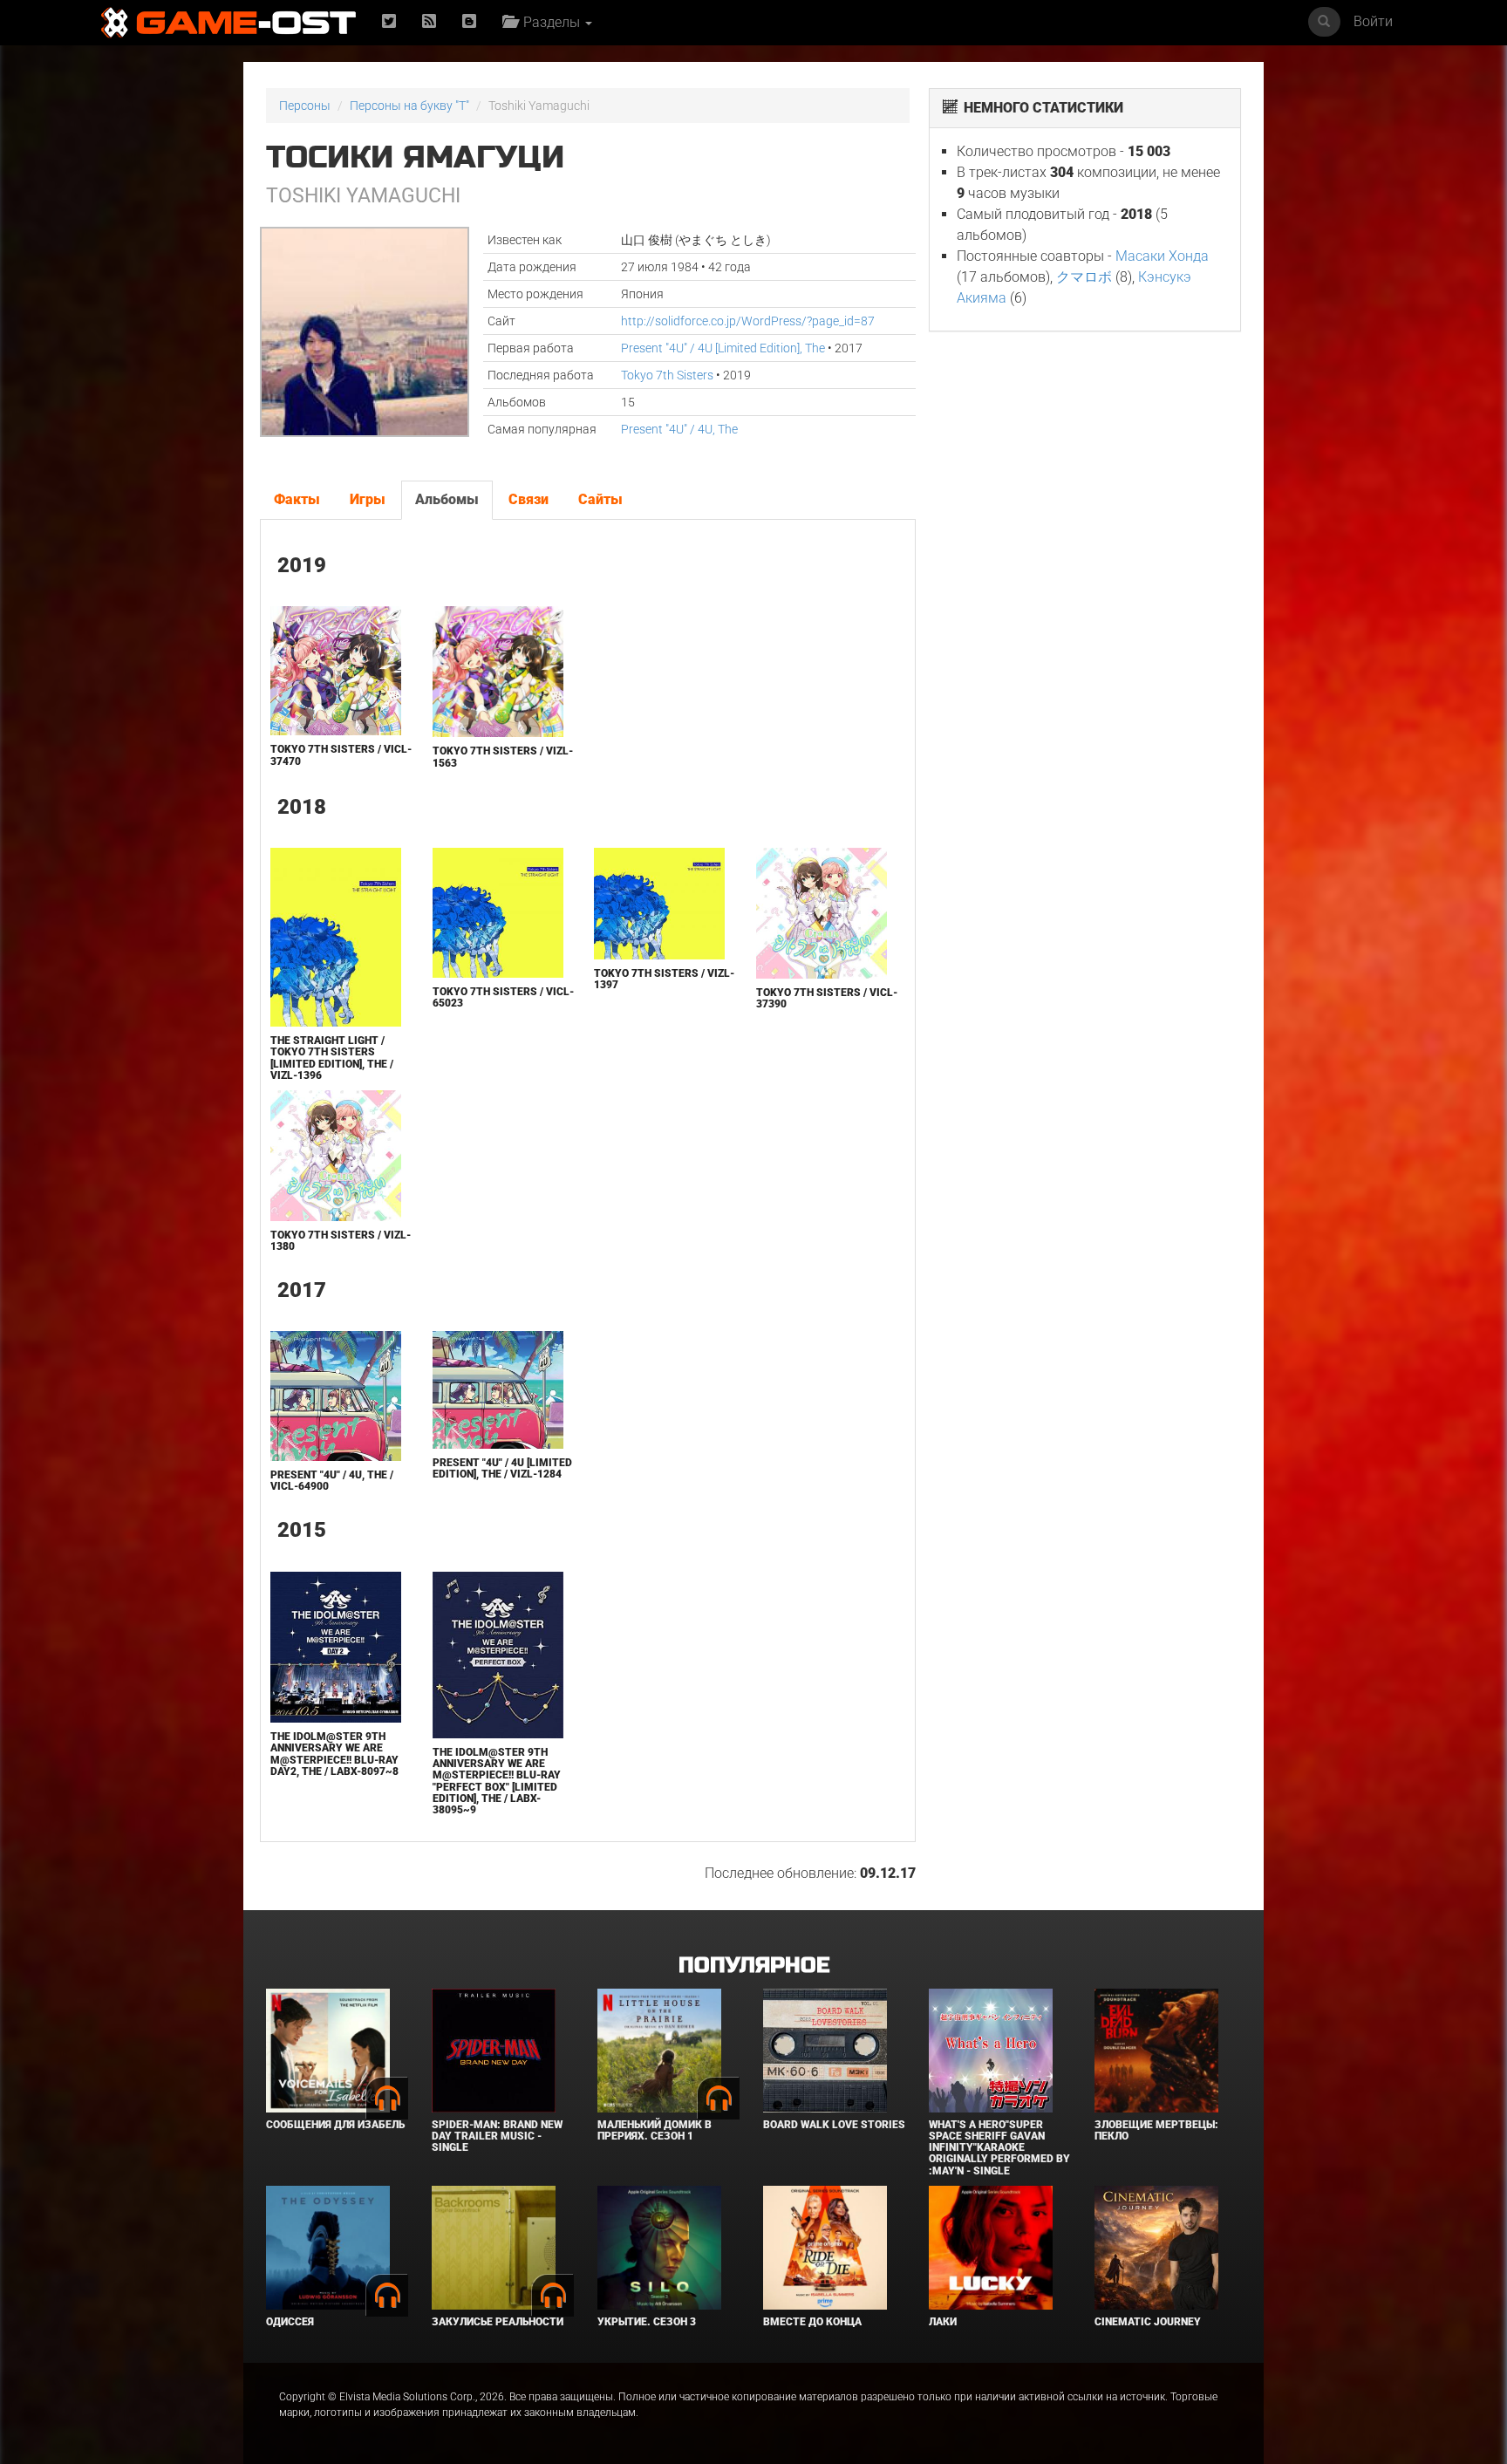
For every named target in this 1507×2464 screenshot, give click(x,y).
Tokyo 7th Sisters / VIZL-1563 (503, 757)
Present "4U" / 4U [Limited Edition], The (723, 348)
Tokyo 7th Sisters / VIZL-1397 (664, 979)
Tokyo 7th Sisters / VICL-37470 (341, 755)
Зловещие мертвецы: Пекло (1156, 2130)
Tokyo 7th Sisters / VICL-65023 (503, 997)
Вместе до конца (812, 2322)
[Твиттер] (389, 22)
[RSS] (429, 22)
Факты (297, 499)
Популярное (754, 1966)
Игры (368, 499)
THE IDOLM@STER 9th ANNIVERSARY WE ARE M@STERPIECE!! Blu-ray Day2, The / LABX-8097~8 (334, 1754)
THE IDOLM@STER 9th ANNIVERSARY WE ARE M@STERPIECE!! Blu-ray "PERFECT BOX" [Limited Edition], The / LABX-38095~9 (497, 1781)
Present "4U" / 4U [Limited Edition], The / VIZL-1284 (502, 1468)
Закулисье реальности (498, 2322)
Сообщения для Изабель (335, 2125)
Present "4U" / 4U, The (679, 429)
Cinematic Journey (1148, 2322)
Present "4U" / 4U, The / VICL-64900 (332, 1481)
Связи (528, 499)
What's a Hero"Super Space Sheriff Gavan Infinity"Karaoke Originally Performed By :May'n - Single (999, 2148)
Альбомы (447, 499)
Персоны (305, 106)
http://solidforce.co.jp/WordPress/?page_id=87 (748, 321)
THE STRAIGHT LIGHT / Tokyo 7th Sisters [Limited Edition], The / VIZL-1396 (332, 1058)
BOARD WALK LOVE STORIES (834, 2125)
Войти (1373, 21)
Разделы (550, 22)
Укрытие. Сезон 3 (647, 2322)
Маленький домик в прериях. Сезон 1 (655, 2130)
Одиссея (290, 2322)
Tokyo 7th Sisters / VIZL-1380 (341, 1241)
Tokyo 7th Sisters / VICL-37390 (827, 998)
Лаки (943, 2322)
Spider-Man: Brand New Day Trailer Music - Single (497, 2136)
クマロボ (1084, 277)
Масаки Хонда (1162, 256)
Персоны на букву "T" (409, 106)
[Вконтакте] (469, 22)
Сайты (600, 499)
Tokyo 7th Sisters (667, 375)
